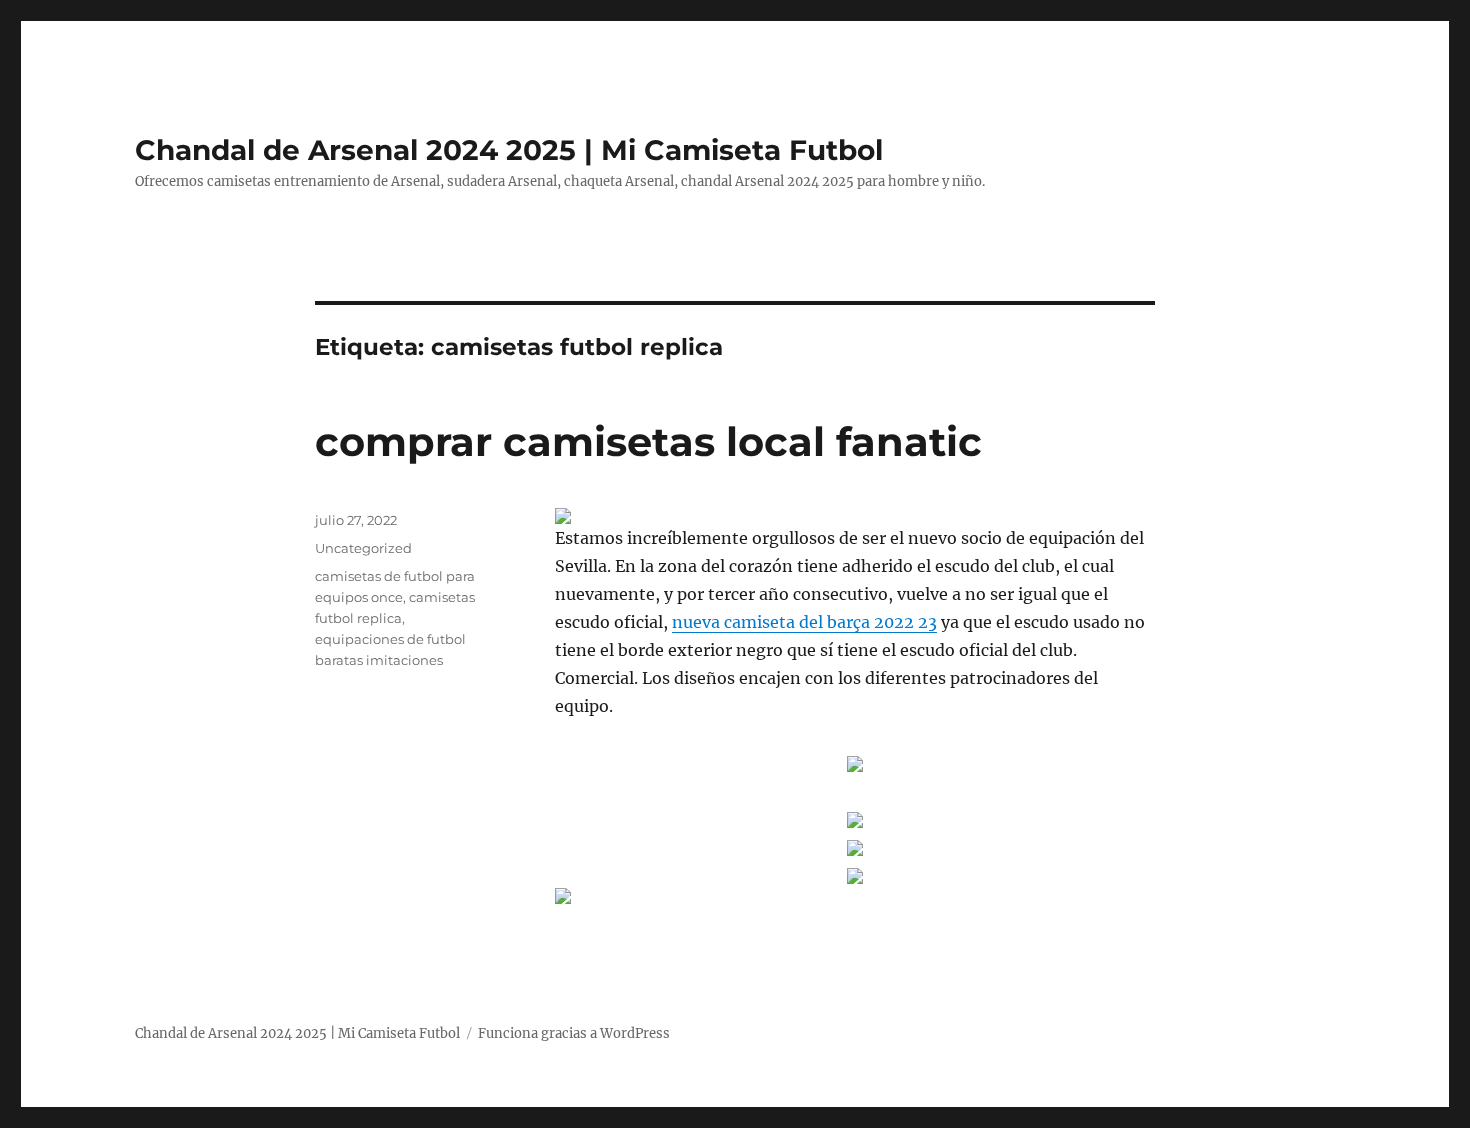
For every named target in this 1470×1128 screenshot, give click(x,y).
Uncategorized (363, 548)
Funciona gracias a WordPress (574, 1033)
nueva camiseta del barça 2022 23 (804, 622)
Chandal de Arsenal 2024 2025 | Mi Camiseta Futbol (509, 150)
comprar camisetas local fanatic (648, 441)
